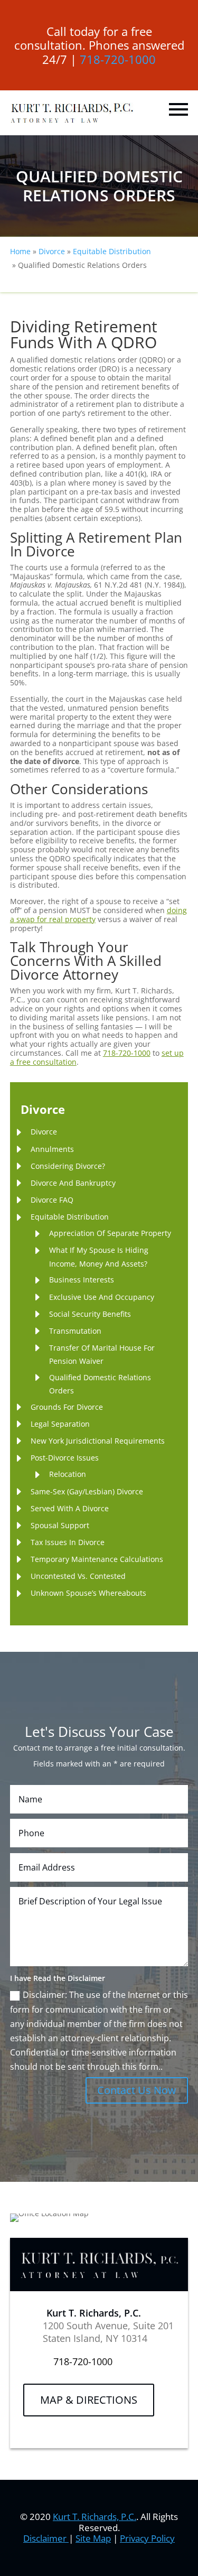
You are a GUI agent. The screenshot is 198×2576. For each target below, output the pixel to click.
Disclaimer (46, 2538)
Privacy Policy (147, 2538)
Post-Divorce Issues (65, 1458)
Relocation (68, 1474)
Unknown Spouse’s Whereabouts (88, 1593)
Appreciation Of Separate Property (110, 1233)
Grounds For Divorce (67, 1407)
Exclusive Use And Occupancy (102, 1297)
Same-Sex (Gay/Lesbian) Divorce (87, 1491)
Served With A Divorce (70, 1508)
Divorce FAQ (52, 1200)
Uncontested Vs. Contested (78, 1576)
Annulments (52, 1149)
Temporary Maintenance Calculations (97, 1559)
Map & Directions (89, 2400)
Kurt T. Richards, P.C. (95, 2517)
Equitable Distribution (70, 1217)
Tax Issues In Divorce (68, 1542)
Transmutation (75, 1331)
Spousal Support (60, 1525)
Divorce (44, 1132)
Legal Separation (60, 1424)
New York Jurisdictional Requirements (98, 1441)
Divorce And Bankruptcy (73, 1183)
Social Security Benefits (90, 1314)
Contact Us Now (137, 2090)
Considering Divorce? (68, 1166)
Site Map (93, 2538)
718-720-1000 (118, 59)
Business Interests (82, 1280)
